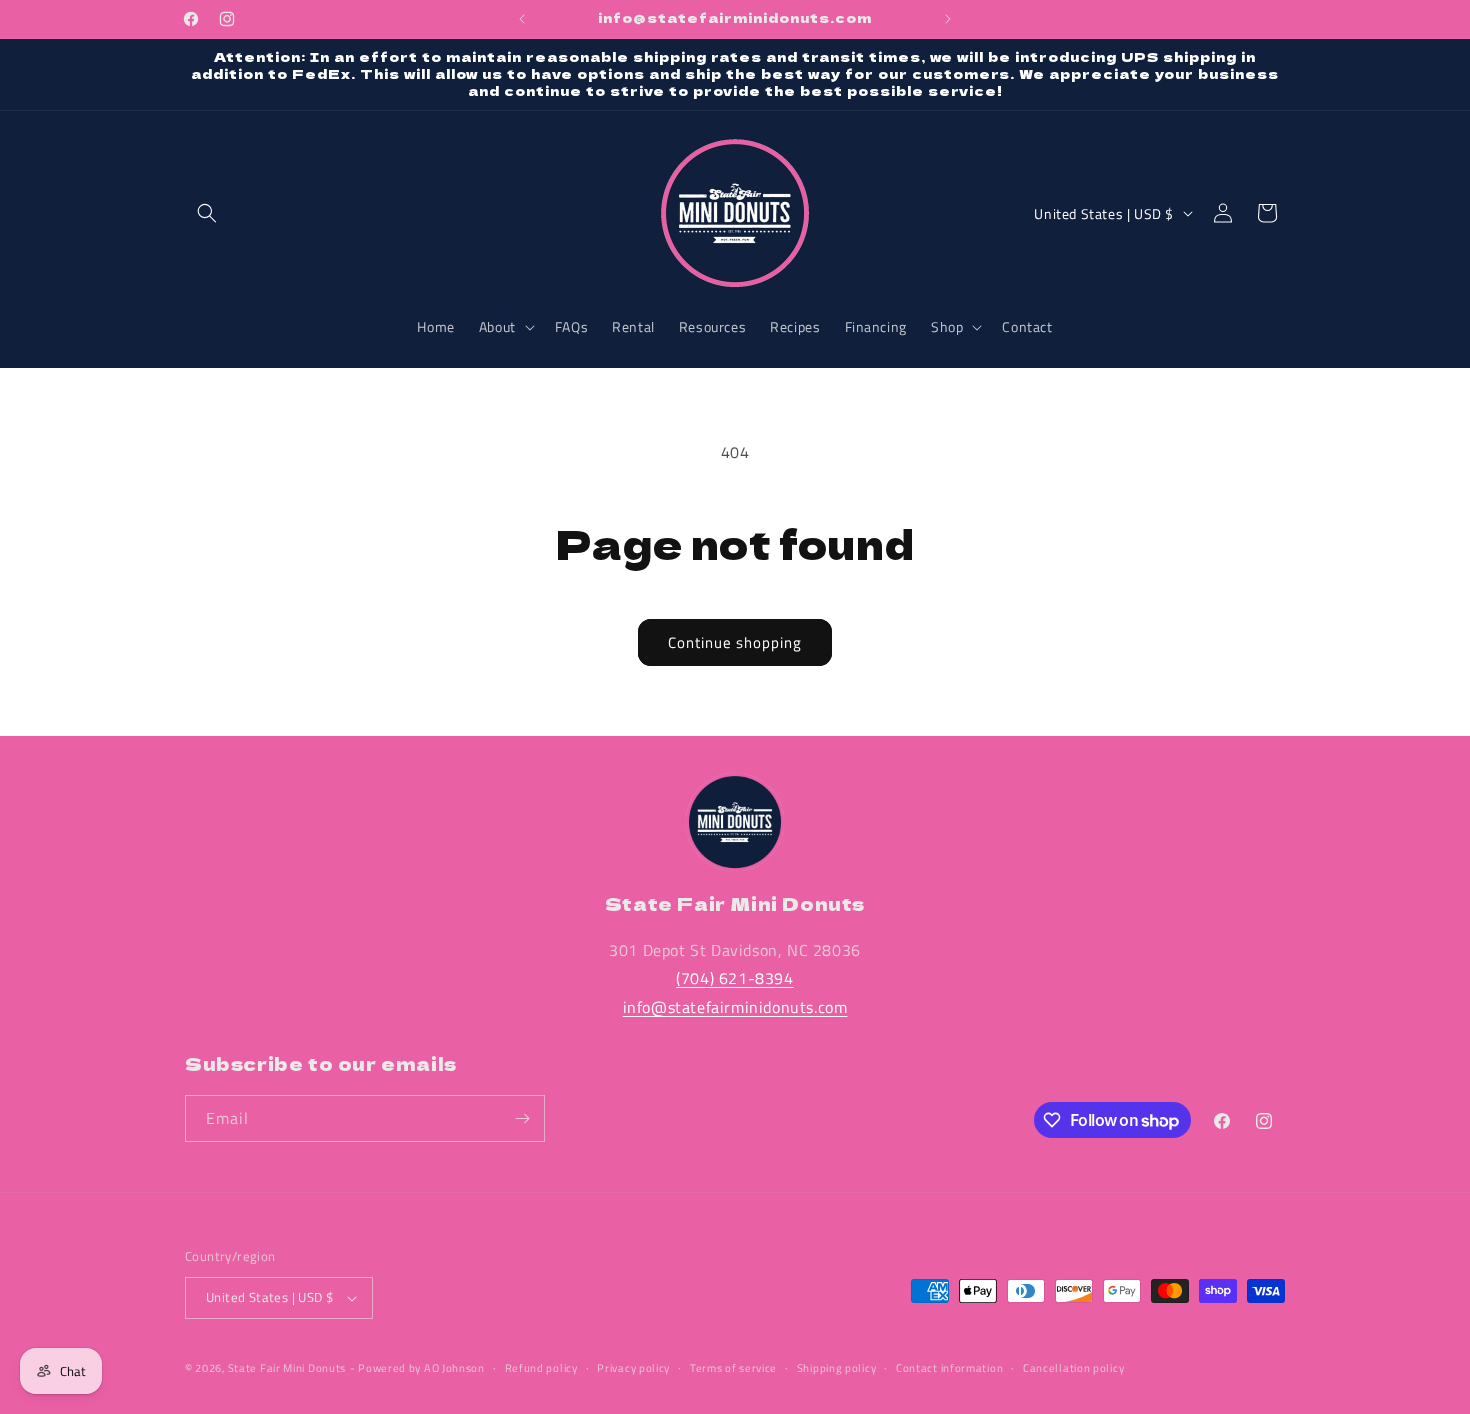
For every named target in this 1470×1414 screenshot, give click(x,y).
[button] (207, 213)
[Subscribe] (522, 1118)
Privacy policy (633, 1368)
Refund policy (541, 1368)
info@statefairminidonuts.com (735, 1007)
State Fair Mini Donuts (287, 1368)
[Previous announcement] (522, 19)
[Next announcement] (948, 19)
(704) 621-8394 (734, 978)
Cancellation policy (1073, 1368)
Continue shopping (735, 642)
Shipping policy (837, 1368)
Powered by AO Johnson (421, 1368)
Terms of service (733, 1368)
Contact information (949, 1368)
